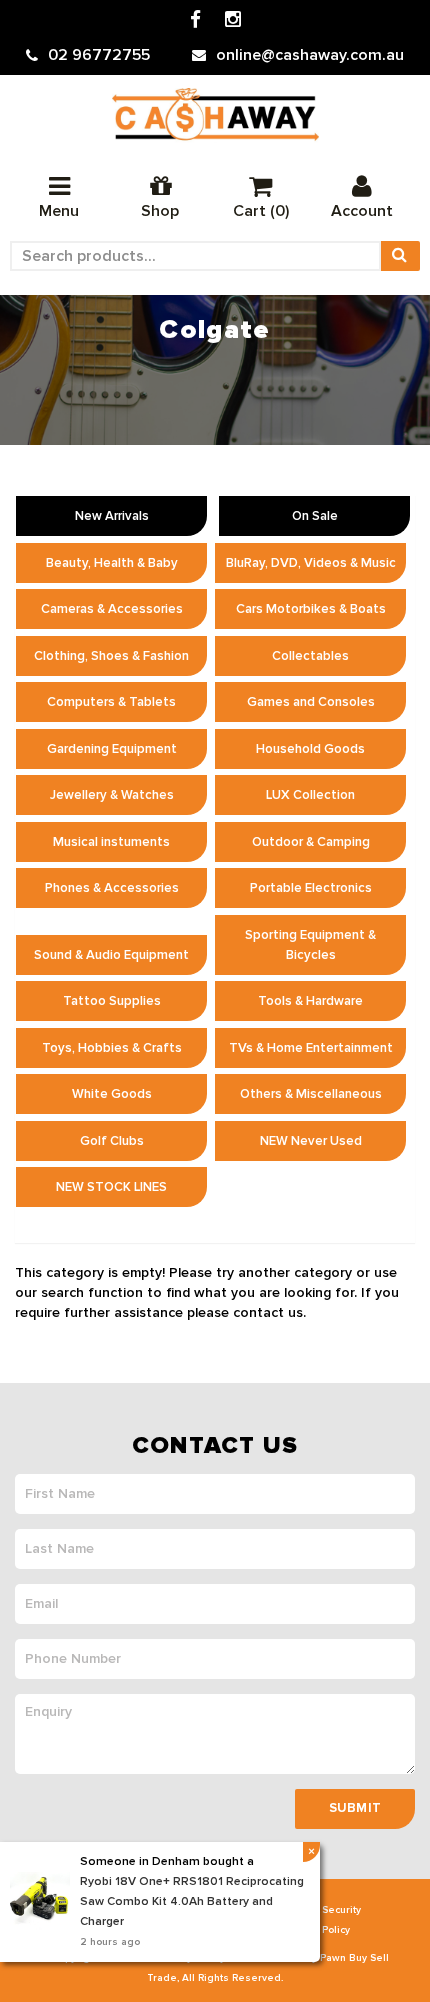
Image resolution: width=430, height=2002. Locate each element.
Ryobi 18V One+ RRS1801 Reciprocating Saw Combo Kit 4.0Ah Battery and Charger (192, 1901)
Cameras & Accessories (112, 609)
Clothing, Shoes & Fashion (111, 656)
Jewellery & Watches (112, 795)
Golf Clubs (112, 1141)
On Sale (315, 516)
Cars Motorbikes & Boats (311, 609)
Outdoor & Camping (311, 842)
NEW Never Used (311, 1141)
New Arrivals (112, 516)
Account (362, 211)
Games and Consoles (311, 702)
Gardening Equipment (112, 749)
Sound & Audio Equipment (111, 955)
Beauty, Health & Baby (112, 563)
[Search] (400, 256)
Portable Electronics (311, 888)
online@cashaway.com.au (310, 55)
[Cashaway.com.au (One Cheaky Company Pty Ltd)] (215, 114)
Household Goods (310, 749)
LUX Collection (310, 795)
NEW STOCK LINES (111, 1187)
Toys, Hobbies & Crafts (112, 1048)
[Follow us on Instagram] (233, 20)
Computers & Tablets (111, 702)
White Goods (112, 1094)
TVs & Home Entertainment (311, 1048)
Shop (160, 211)
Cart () (261, 211)
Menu (59, 211)
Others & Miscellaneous (311, 1094)
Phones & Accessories (112, 888)
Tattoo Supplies (112, 1001)
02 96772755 (99, 55)
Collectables (310, 656)
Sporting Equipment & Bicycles (310, 945)
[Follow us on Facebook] (195, 20)
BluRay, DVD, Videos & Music (311, 563)
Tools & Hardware (310, 1001)
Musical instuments (111, 842)
